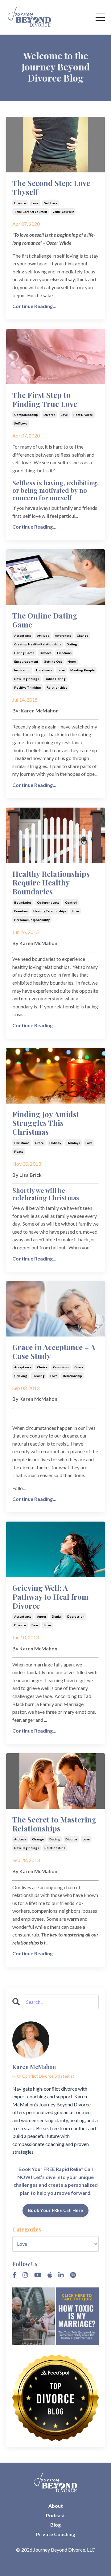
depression (76, 1616)
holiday (55, 1143)
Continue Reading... (34, 306)
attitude (43, 636)
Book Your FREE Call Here (55, 2210)
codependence (48, 902)
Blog (55, 2525)
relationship (72, 1376)
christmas (22, 1143)
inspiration (22, 670)
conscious (61, 1367)
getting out (53, 661)
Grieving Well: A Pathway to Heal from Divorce (50, 1597)
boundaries (23, 902)
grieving (21, 1376)
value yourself (63, 212)
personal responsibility (32, 920)
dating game (24, 653)
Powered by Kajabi (56, 2560)
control (71, 902)
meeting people (82, 670)
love (35, 203)
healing (39, 1376)
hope (72, 661)
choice (42, 1367)
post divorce (83, 415)
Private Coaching (56, 2534)
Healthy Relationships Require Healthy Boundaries (51, 883)
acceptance (23, 636)
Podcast (55, 2515)
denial (57, 1616)
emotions (64, 653)
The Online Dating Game (45, 620)
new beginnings (27, 679)
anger (42, 1616)
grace (39, 1143)
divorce (20, 203)
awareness (63, 636)
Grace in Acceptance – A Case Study (54, 1352)
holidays (73, 1143)
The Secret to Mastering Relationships (54, 1824)
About (56, 2506)
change (83, 636)
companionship (26, 415)
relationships (57, 687)
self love (51, 203)
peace (19, 1151)
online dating (55, 679)
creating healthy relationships (38, 644)
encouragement (26, 661)
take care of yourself (31, 212)
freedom (21, 911)
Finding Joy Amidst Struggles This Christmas (46, 1123)
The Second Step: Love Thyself (51, 188)
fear (35, 1625)
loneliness (44, 670)
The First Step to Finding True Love (45, 399)
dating (72, 644)
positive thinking (28, 687)
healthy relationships (50, 911)
